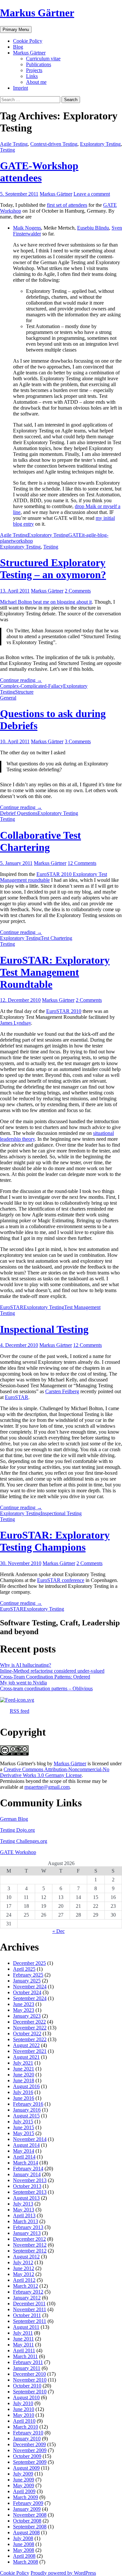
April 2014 (24, 2157)
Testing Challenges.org (24, 1841)
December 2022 (29, 2022)
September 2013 (30, 2192)
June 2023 (24, 2004)
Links (32, 76)
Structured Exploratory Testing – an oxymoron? (53, 569)
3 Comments (78, 741)
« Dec (59, 1931)
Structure (24, 692)
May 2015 (24, 2133)
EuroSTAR (12, 1307)
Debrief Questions (19, 813)
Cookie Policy (28, 41)
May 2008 (24, 2550)
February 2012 (28, 2292)
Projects (34, 70)
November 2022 (30, 2028)
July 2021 (23, 2063)
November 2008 (30, 2515)
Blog (18, 47)
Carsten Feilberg (62, 1391)
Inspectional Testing (44, 1329)
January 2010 (27, 2439)
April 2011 (24, 2350)
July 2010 (23, 2403)
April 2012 (24, 2280)
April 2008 (24, 2556)
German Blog (14, 1819)
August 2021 (26, 2057)
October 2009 (27, 2456)
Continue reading (21, 680)
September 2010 (30, 2392)
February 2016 (28, 2104)
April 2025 (24, 1969)
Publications (39, 64)
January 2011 (27, 2368)
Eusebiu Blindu (93, 228)
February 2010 (28, 2433)
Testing (7, 150)
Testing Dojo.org (17, 1830)
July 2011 (23, 2333)
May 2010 (24, 2415)
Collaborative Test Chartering (41, 841)
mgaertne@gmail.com (47, 1787)
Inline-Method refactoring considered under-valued (52, 1671)
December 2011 (29, 2304)
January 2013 (27, 2233)
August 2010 (26, 2397)
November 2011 (30, 2309)
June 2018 (24, 2080)
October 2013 (27, 2186)
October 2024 (27, 1992)
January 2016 (27, 2110)
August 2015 (26, 2116)
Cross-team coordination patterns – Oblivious (46, 1688)
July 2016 (23, 2092)
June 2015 (24, 2127)
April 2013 (24, 2215)
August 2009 (26, 2468)
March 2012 (26, 2286)
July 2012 (23, 2262)
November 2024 (30, 1987)
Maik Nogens (27, 228)
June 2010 (24, 2409)
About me (36, 82)
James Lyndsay (15, 1023)
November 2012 (30, 2245)
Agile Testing (14, 144)
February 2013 (28, 2227)
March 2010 (26, 2427)
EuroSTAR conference (61, 1580)
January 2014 (27, 2174)
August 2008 (26, 2532)
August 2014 (26, 2145)
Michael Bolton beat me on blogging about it (46, 602)
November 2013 (30, 2180)
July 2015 (23, 2122)
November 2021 (30, 2051)
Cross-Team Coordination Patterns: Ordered (45, 1677)
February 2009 (28, 2503)
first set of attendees (67, 205)
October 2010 (27, 2386)
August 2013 (26, 2198)
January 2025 (27, 1981)
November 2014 (30, 2139)
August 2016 (26, 2086)
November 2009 (30, 2450)
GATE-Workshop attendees (39, 172)
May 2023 (24, 2010)
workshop (23, 541)
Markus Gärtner (37, 13)
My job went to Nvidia (23, 1683)
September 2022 (30, 2039)
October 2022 (27, 2034)
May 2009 (24, 2486)
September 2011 (30, 2321)
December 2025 (29, 1963)
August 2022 (26, 2045)
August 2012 (26, 2257)
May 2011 (23, 2345)
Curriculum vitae (43, 59)
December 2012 (29, 2239)
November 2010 (30, 2380)
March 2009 (26, 2497)
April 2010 (24, 2421)
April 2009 (24, 2491)
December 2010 (29, 2374)
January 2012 (27, 2298)
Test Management (82, 1307)
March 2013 (26, 2221)
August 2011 (26, 2327)
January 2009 (27, 2509)
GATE (75, 535)
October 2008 (27, 2521)
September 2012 (30, 2251)
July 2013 (23, 2204)
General (8, 698)
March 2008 (26, 2562)
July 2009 (23, 2474)
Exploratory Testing (100, 144)
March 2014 (26, 2163)
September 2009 (30, 2462)
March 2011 (25, 2356)
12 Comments (82, 863)
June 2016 (24, 2098)
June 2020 (24, 2075)
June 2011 (23, 2339)
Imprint (20, 88)
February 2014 (28, 2169)
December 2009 (29, 2444)
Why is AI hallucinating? (26, 1665)
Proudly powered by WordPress (63, 2573)
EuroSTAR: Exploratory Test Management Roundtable (55, 972)
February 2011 (28, 2362)
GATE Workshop (18, 1852)
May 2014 (24, 2151)
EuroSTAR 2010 (64, 1011)
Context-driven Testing (54, 144)
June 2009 (24, 2480)
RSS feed (20, 1711)
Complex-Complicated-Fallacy (32, 686)
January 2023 (27, 2016)
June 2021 (24, 2069)
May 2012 (24, 2274)
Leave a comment (92, 194)
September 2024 (30, 1998)
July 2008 (23, 2538)
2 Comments (78, 591)
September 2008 (30, 2527)
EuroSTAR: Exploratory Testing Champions (55, 1541)
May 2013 (24, 2210)
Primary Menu (16, 30)
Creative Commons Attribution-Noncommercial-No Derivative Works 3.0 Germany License (55, 1772)
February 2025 (28, 1975)
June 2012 (24, 2268)
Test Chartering (56, 938)
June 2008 (24, 2544)
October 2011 (27, 2315)
